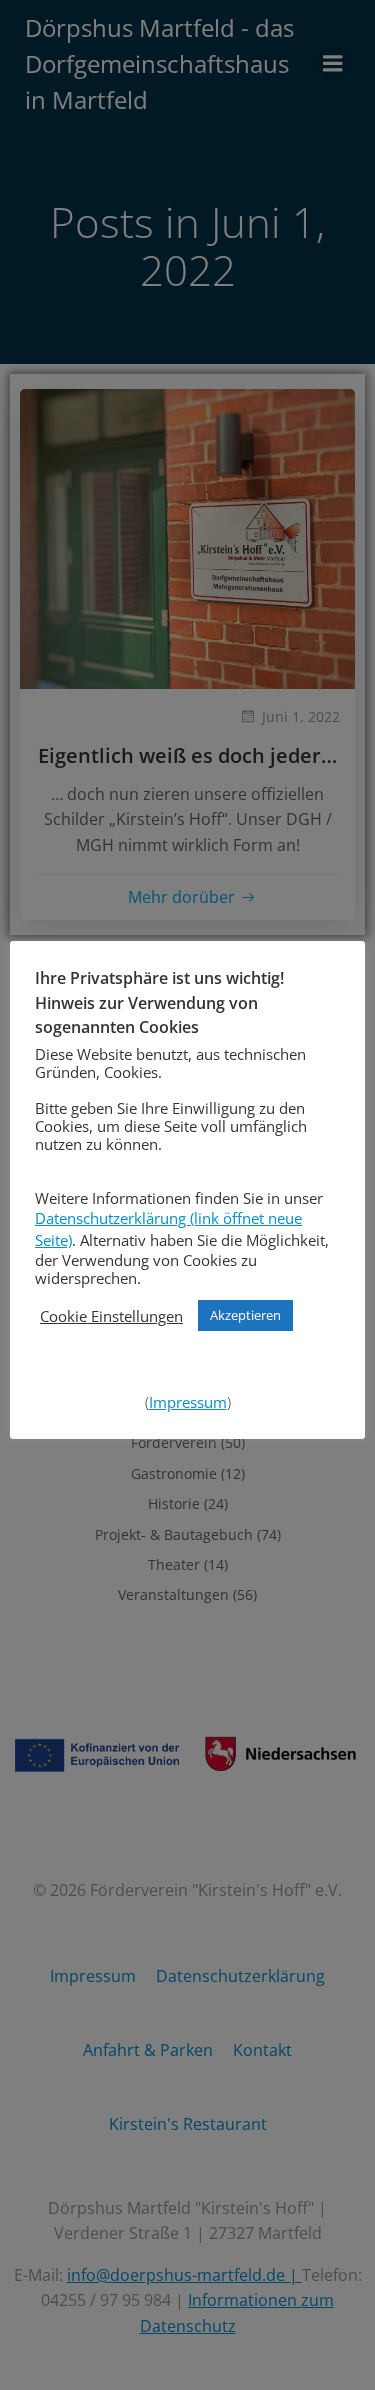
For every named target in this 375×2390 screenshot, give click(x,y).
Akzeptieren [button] (245, 1315)
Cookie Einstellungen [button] (111, 1316)
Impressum (188, 1402)
